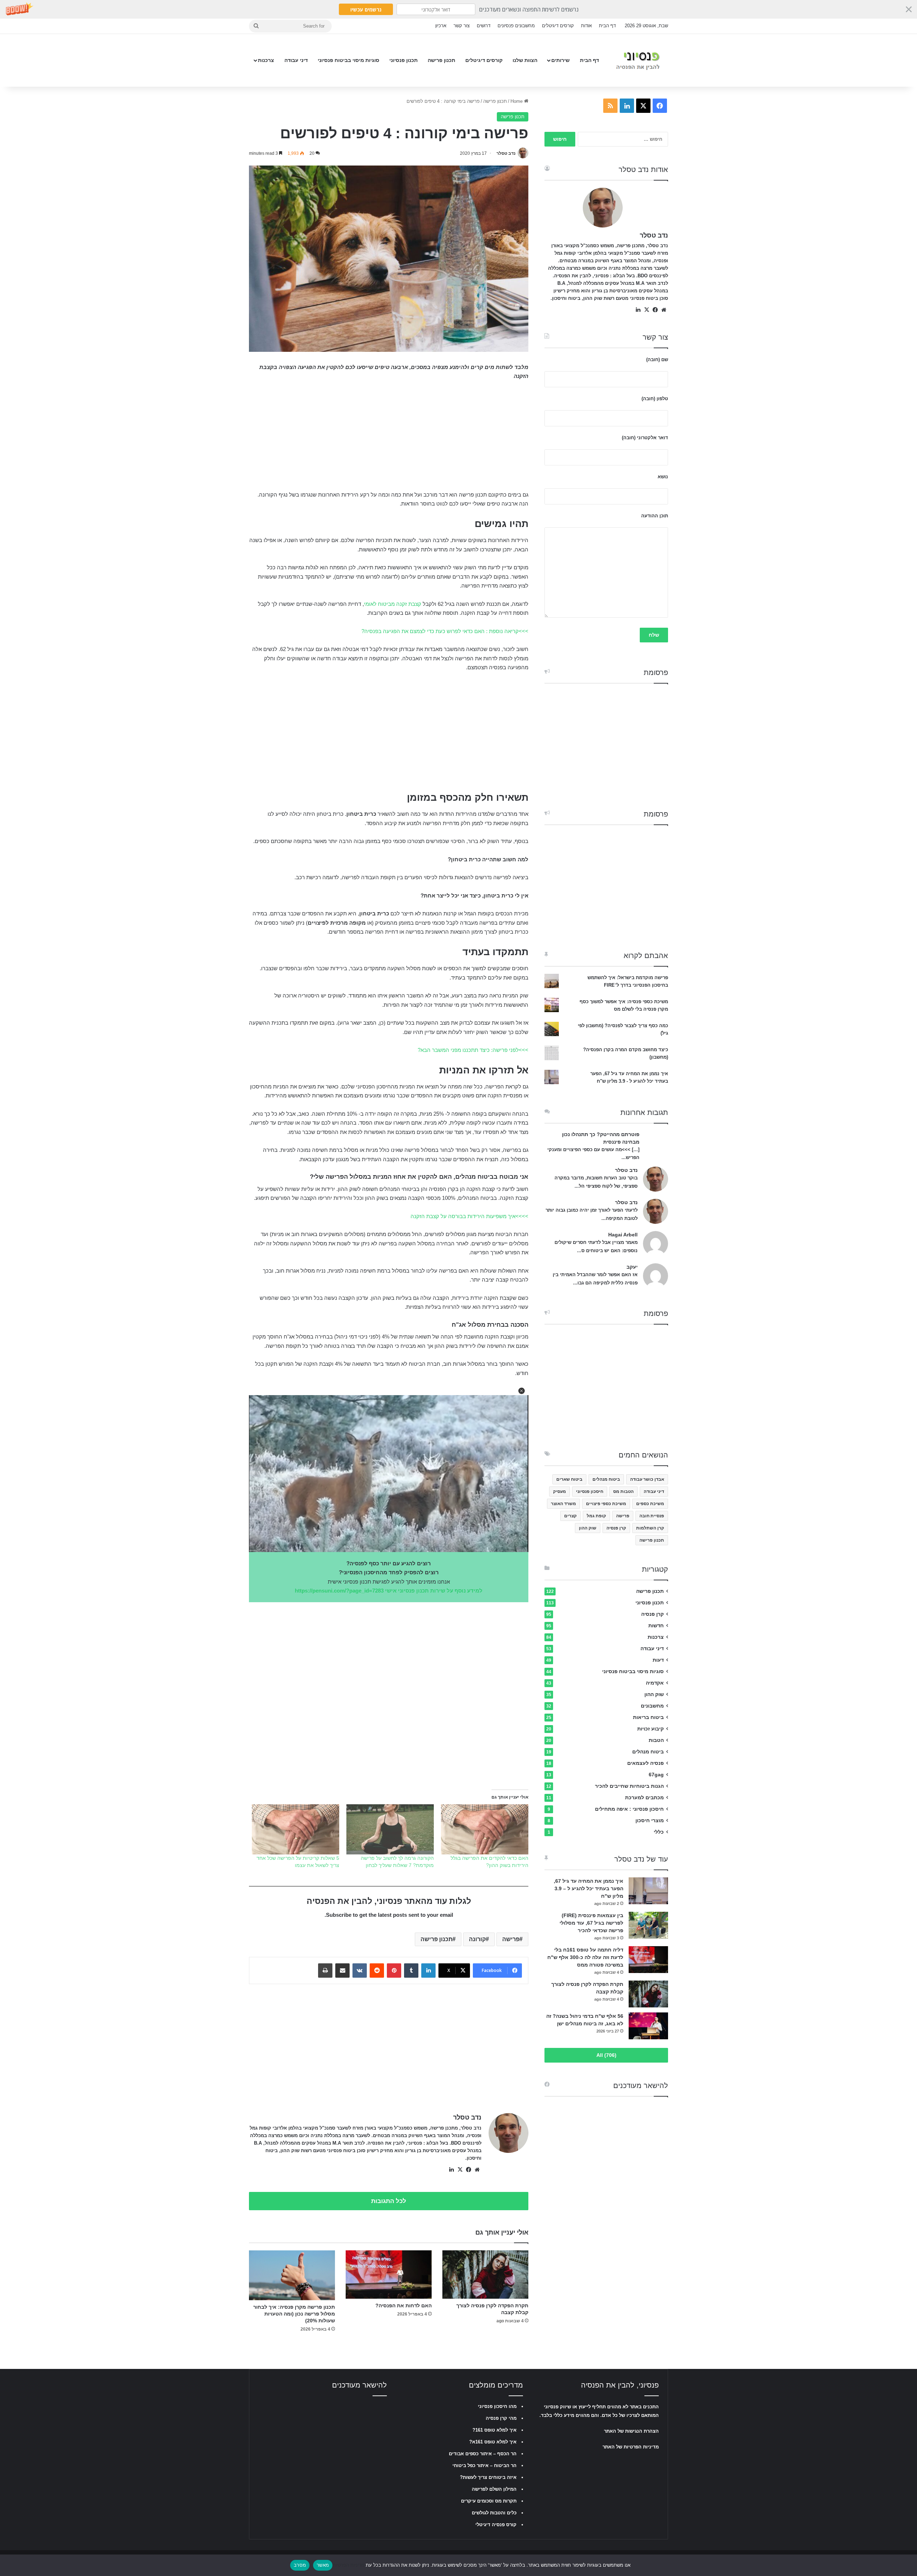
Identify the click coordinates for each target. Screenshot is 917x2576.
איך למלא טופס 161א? (493, 2442)
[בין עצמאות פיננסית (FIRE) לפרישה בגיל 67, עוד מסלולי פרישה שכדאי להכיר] (648, 1925)
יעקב (632, 1267)
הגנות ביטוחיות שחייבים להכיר (629, 1786)
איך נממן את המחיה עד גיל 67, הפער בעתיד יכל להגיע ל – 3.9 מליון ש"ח (589, 1888)
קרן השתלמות (650, 1528)
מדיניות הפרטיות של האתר (631, 2447)
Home (517, 101)
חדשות (656, 1626)
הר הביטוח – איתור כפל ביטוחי (484, 2465)
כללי (659, 1832)
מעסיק (560, 1492)
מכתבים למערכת (644, 1798)
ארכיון (441, 26)
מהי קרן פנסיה (501, 2418)
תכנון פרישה (441, 60)
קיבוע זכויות (650, 1729)
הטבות (656, 1740)
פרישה (511, 1939)
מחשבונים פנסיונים (516, 26)
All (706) (606, 2055)
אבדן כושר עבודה (647, 1479)
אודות (586, 26)
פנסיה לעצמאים (645, 1763)
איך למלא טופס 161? (494, 2430)
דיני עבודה (296, 60)
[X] (460, 2170)
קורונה (477, 1939)
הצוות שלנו (525, 60)
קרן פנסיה (616, 1528)
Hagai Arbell (623, 1235)
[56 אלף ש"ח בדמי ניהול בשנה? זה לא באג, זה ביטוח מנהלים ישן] (648, 2026)
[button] (458, 9)
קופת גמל (596, 1516)
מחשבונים (652, 1706)
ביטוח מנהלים (606, 1479)
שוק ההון (588, 1528)
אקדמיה (655, 1683)
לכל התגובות (389, 2201)
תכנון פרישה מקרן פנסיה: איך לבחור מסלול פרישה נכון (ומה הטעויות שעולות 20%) (294, 2314)
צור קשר (462, 26)
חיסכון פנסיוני (590, 1492)
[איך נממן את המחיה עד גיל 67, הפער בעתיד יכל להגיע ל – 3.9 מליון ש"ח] (648, 1891)
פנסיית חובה (652, 1516)
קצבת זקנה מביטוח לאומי (393, 604)
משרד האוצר (563, 1504)
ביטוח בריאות (648, 1717)
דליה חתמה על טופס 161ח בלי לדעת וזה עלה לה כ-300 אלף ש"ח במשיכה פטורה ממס (585, 1957)
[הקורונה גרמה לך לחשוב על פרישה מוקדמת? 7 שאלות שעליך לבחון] (390, 1829)
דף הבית (607, 26)
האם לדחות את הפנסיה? (404, 2306)
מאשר (323, 2565)
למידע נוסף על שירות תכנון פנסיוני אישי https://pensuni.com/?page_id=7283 (389, 1591)
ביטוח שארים (569, 1479)
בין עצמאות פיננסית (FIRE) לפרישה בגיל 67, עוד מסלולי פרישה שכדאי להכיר (591, 1923)
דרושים (484, 26)
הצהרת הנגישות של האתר (631, 2431)
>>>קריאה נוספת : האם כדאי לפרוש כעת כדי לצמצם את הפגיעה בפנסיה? (445, 631)
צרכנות (266, 60)
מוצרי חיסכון (650, 1821)
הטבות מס (623, 1492)
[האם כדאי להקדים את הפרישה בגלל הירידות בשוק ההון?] (485, 1829)
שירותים (560, 60)
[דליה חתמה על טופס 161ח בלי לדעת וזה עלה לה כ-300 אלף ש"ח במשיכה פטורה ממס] (648, 1960)
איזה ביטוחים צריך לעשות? (488, 2477)
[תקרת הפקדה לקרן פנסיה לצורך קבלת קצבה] (485, 2275)
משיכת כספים (650, 1504)
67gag (656, 1775)
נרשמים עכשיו (366, 9)
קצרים (570, 1516)
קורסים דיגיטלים (558, 26)
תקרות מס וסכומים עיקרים (489, 2501)
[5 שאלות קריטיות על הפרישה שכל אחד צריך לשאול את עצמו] (296, 1829)
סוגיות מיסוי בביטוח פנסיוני (349, 60)
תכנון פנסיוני (404, 60)
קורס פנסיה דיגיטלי (496, 2525)
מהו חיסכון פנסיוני (497, 2406)
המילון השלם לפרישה (494, 2489)
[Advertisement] (389, 440)
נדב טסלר (506, 153)
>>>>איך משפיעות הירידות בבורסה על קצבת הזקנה (469, 1216)
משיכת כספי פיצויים (606, 1504)
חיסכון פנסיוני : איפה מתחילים (629, 1809)
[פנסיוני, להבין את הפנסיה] (640, 60)
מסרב (300, 2565)
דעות (658, 1660)
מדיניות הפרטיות (348, 2565)
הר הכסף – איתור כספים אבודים (483, 2454)
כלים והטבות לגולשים (494, 2513)
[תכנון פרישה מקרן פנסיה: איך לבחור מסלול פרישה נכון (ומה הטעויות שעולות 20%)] (292, 2275)
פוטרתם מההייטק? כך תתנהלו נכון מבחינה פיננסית (601, 1138)
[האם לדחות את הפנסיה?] (389, 2275)
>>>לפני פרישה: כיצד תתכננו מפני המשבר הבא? (473, 1050)
